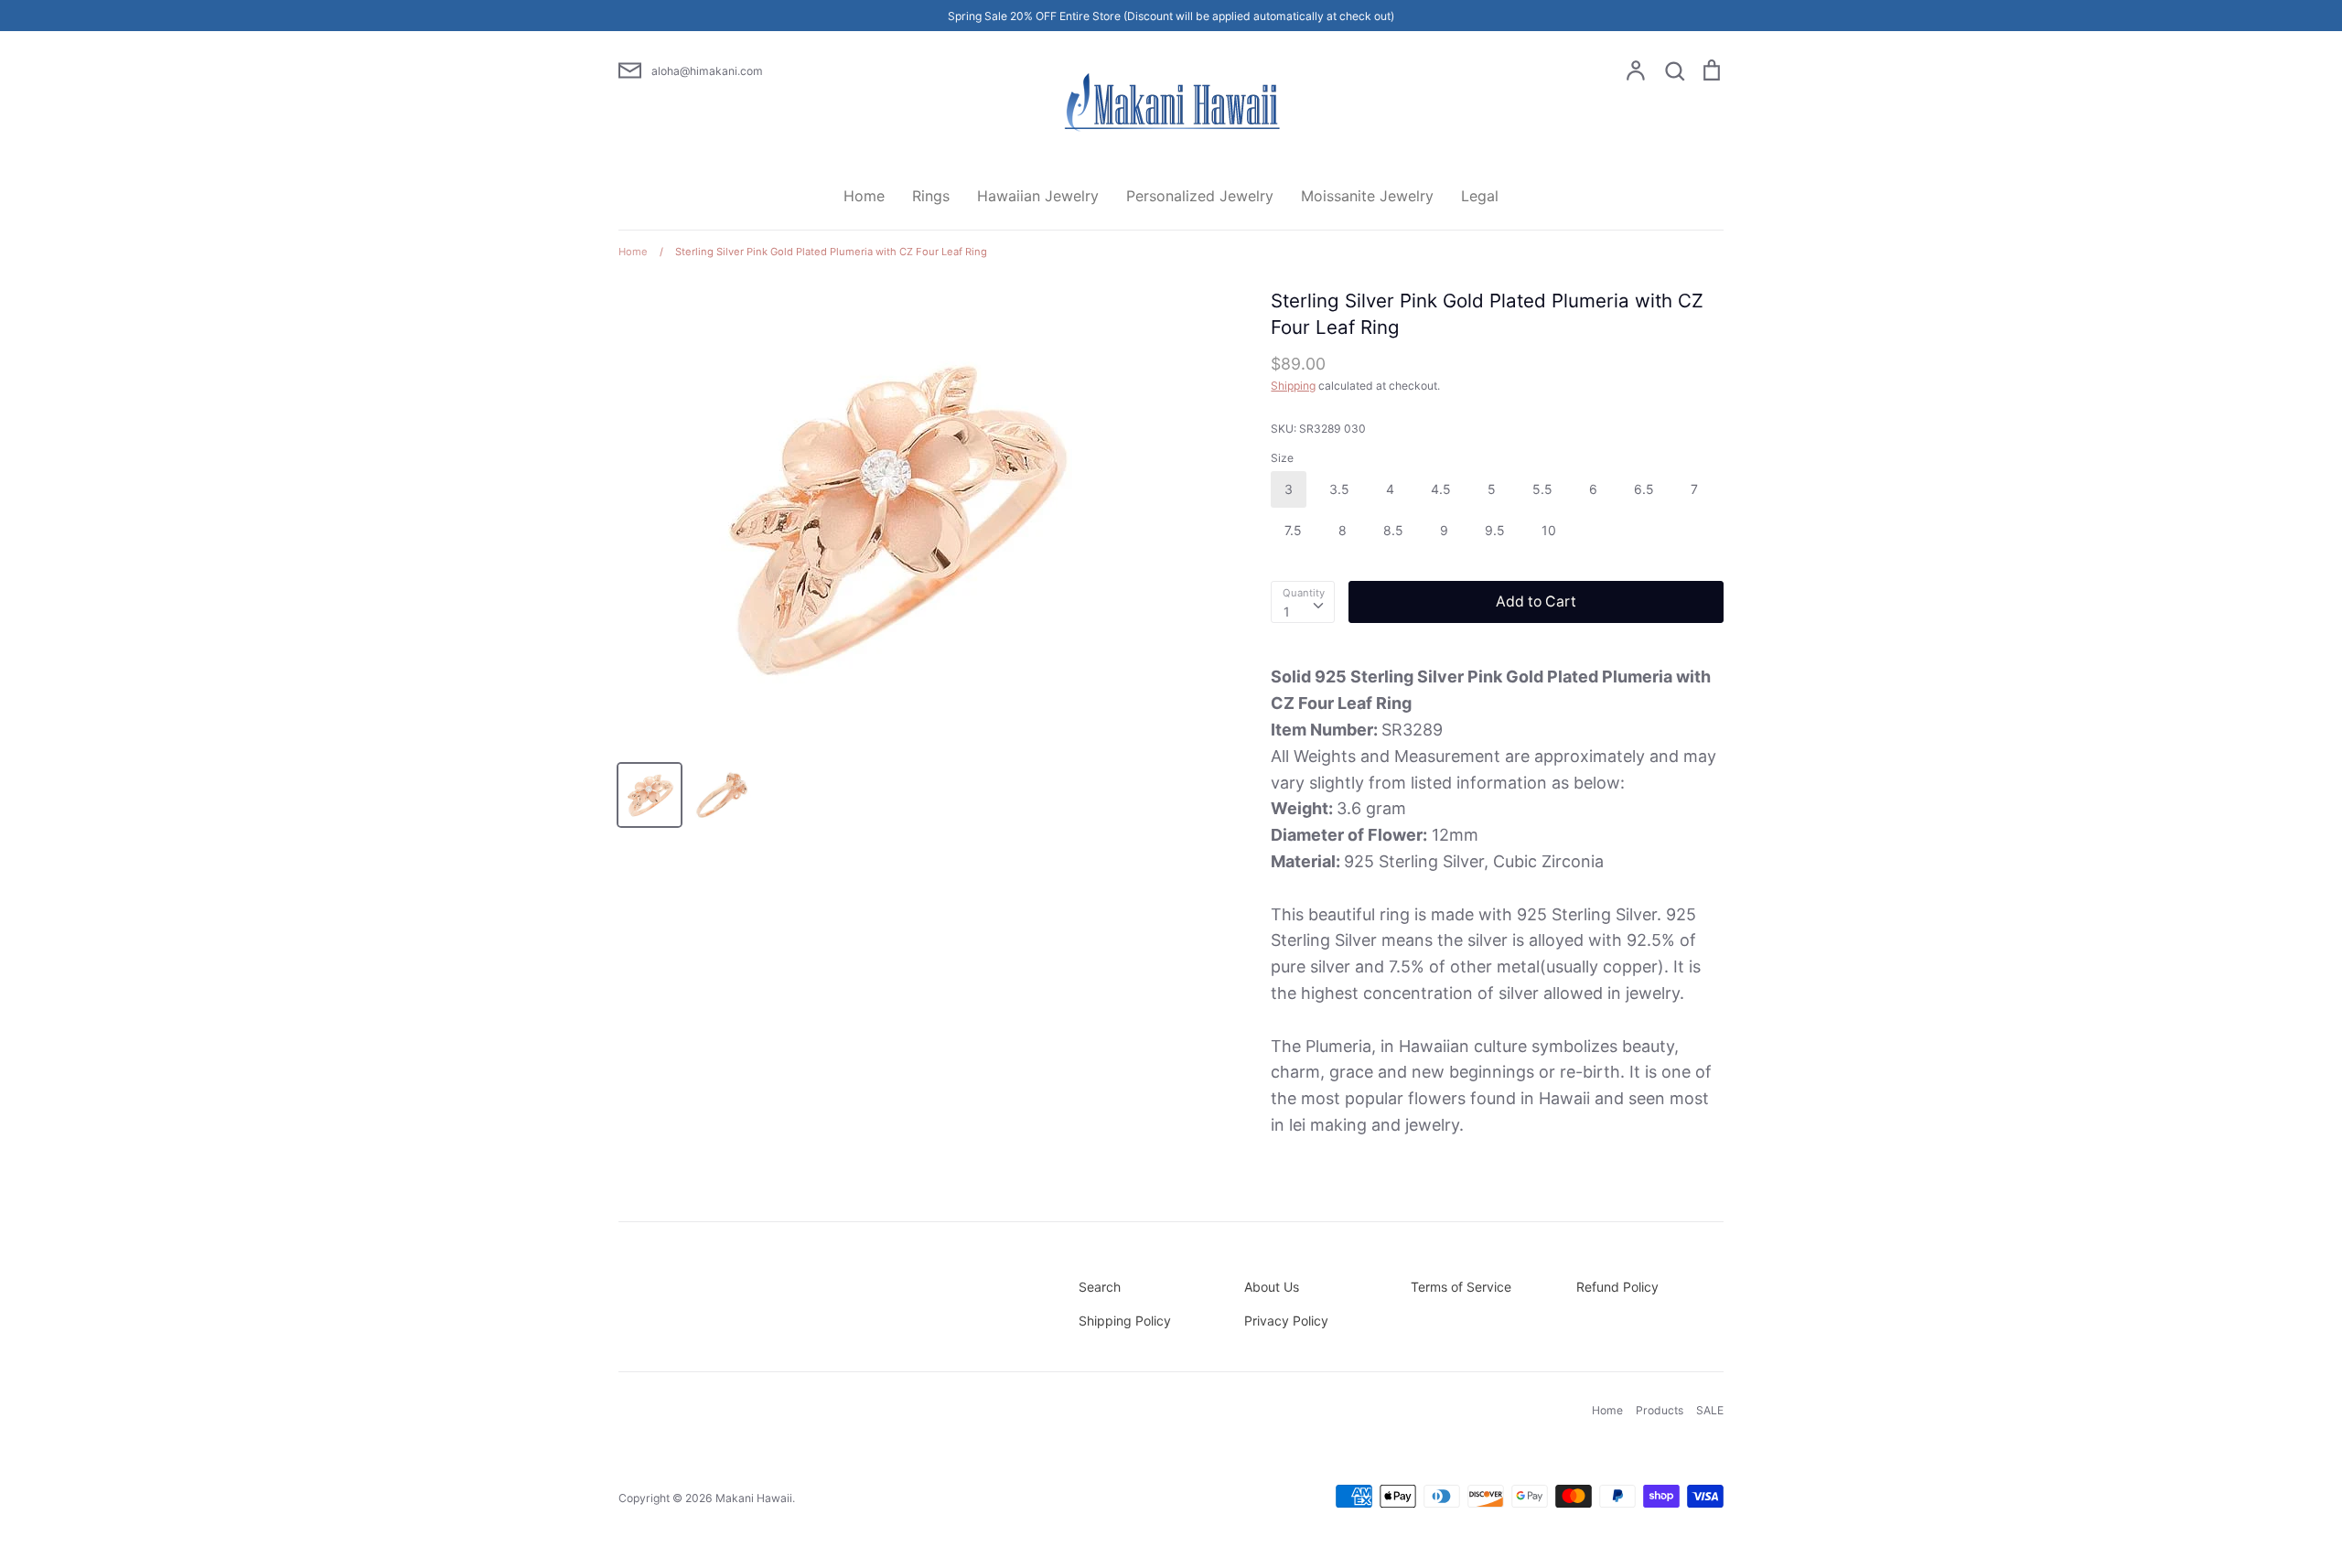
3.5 (1339, 489)
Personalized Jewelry (1200, 196)
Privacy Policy (1286, 1321)
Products (1660, 1410)
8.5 (1393, 530)
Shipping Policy (1125, 1321)
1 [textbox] (1287, 612)
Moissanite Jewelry (1367, 196)
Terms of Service (1461, 1287)
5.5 (1542, 489)
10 (1549, 530)
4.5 (1441, 489)
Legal (1480, 196)
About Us (1272, 1287)
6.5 (1644, 489)
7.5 (1293, 530)
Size (1282, 458)
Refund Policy (1617, 1287)
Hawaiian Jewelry (1038, 196)
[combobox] (1303, 602)
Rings (931, 196)
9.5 (1495, 530)
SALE (1710, 1410)
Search (1100, 1287)
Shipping (1293, 386)
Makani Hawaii (754, 1498)
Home (864, 196)
